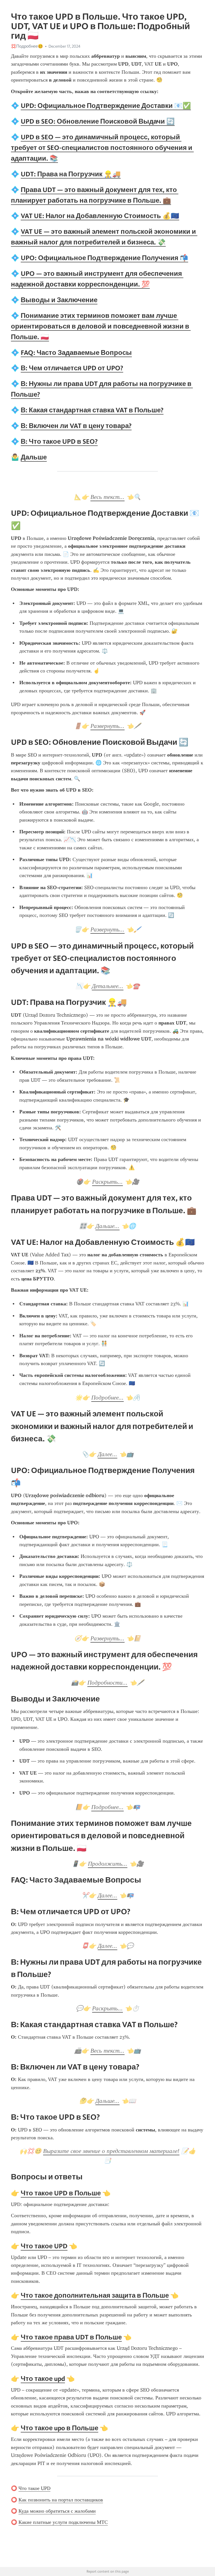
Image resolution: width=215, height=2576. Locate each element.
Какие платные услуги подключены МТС (63, 2522)
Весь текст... (107, 497)
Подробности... (107, 1683)
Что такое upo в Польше (59, 2428)
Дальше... (107, 1226)
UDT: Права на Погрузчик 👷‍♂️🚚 (71, 174)
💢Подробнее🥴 (27, 46)
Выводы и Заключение (59, 300)
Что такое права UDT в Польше (71, 2337)
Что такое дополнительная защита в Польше (95, 2295)
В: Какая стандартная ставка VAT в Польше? (92, 410)
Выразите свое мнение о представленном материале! (111, 2151)
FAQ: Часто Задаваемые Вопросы (76, 352)
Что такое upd (43, 2379)
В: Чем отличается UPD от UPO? (72, 368)
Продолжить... (108, 1864)
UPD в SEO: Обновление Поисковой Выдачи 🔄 (98, 121)
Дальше (34, 457)
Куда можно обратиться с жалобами (57, 2511)
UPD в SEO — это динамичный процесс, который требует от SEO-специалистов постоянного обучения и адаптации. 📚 (102, 148)
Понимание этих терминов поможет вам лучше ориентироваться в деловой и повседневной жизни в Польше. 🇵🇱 (101, 326)
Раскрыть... (107, 1182)
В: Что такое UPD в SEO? (59, 441)
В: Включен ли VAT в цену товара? (76, 426)
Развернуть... (107, 726)
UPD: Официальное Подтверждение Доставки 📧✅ (106, 106)
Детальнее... (108, 986)
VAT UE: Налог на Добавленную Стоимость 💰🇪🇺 (100, 216)
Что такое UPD (44, 2246)
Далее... (107, 1454)
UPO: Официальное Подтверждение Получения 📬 (104, 258)
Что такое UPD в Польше (61, 2193)
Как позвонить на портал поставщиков (61, 2500)
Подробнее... (107, 1398)
